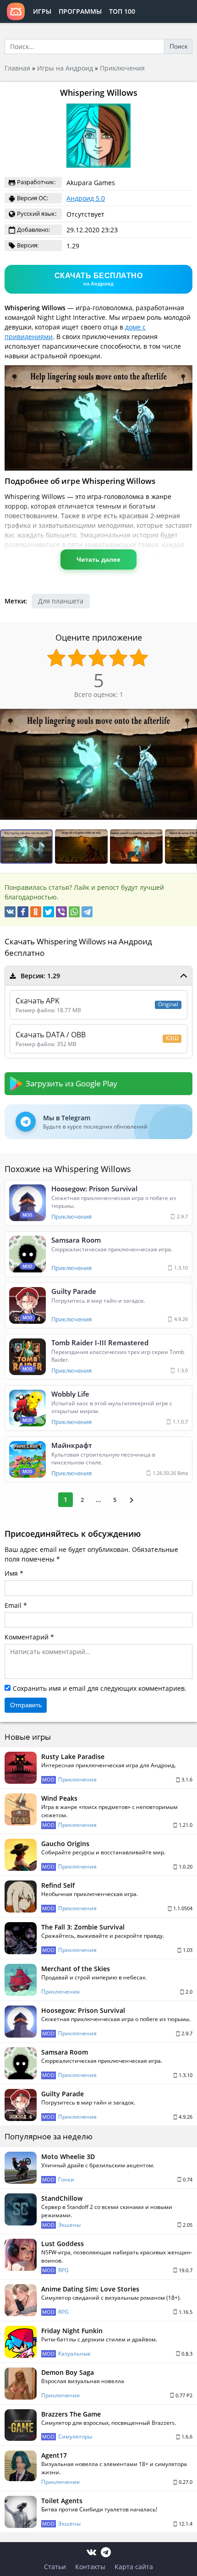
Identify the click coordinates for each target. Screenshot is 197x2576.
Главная (17, 68)
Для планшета (61, 601)
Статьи (55, 2567)
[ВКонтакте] (10, 912)
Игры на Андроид (65, 68)
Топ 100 (122, 11)
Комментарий (27, 1637)
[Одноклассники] (36, 912)
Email (13, 1605)
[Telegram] (87, 912)
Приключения (122, 68)
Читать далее (98, 559)
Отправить (26, 1705)
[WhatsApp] (74, 912)
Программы (80, 11)
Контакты (90, 2567)
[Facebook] (23, 912)
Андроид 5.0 (86, 198)
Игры (42, 11)
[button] (82, 847)
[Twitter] (49, 912)
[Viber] (61, 912)
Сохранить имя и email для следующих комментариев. (100, 1688)
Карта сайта (134, 2567)
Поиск (178, 46)
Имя (11, 1573)
